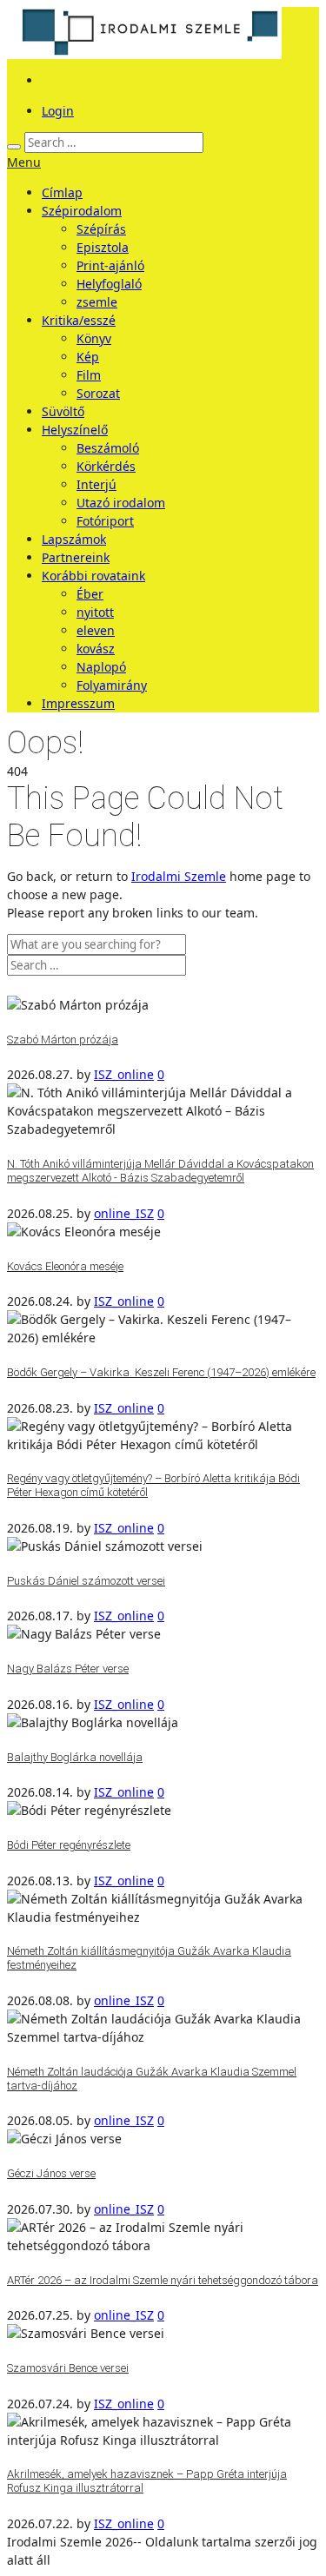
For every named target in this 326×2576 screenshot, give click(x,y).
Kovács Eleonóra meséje (65, 1266)
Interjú (96, 484)
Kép (88, 357)
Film (89, 375)
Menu (24, 162)
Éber (90, 594)
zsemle (97, 302)
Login (58, 111)
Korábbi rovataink (93, 576)
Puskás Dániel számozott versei (86, 1581)
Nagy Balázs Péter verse (68, 1669)
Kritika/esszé (79, 320)
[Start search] (14, 147)
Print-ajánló (110, 265)
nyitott (95, 612)
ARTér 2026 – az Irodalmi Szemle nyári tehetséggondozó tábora (163, 2280)
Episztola (103, 247)
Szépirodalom (82, 211)
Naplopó (101, 667)
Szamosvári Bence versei (68, 2368)
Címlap (62, 192)
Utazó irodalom (121, 503)
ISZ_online (124, 1074)
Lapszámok (74, 539)
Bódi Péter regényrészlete (69, 1845)
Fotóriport (105, 521)
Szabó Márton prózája (63, 1040)
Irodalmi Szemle (179, 876)
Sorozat (98, 393)
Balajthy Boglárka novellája (75, 1757)
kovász (96, 649)
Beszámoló (108, 448)
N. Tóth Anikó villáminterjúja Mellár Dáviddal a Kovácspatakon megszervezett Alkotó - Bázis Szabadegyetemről (160, 1171)
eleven (96, 630)
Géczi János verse (51, 2173)
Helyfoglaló (109, 284)
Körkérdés (106, 466)
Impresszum (78, 703)
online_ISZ (124, 1213)
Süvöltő (63, 411)
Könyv (94, 338)
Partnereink (76, 557)
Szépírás (101, 229)
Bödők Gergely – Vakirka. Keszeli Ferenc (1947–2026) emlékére (161, 1372)
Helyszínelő (75, 430)
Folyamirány (112, 685)
